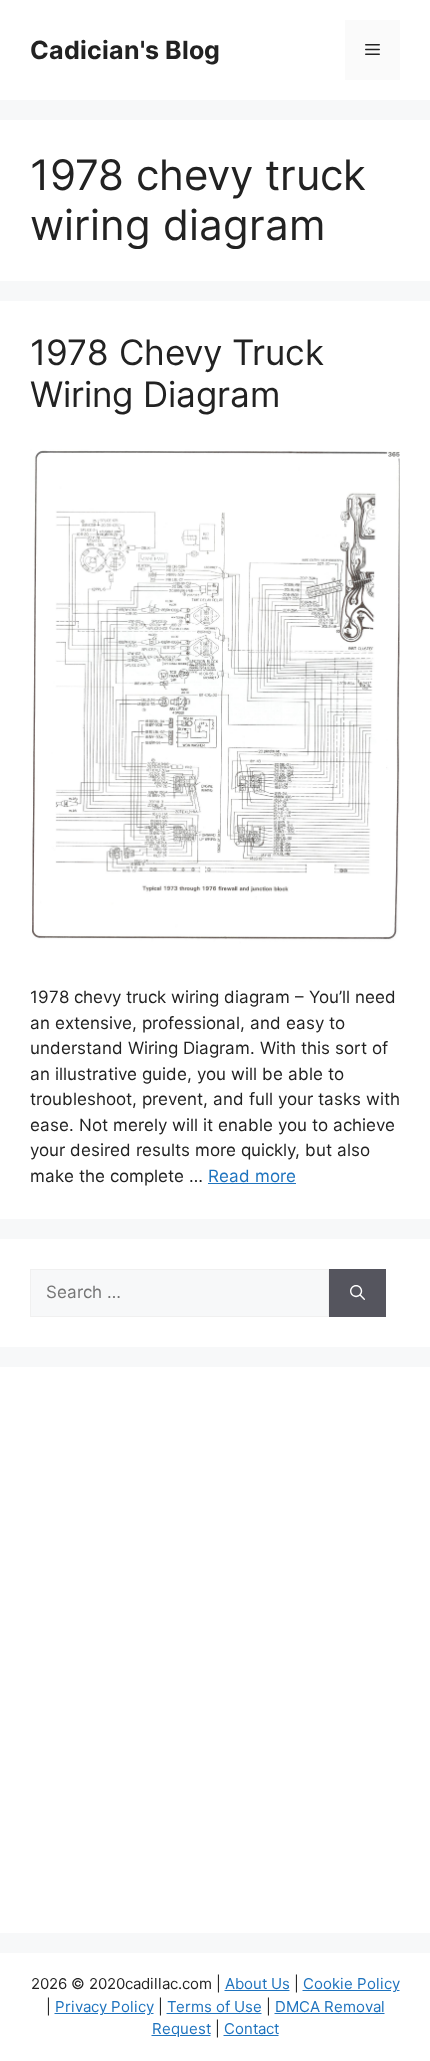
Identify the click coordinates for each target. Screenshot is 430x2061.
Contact (251, 2028)
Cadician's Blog (125, 50)
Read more (252, 1176)
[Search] (357, 1293)
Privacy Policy (104, 2006)
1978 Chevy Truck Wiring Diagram (177, 373)
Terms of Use (214, 2006)
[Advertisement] (215, 1663)
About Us (257, 1983)
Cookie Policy (351, 1983)
